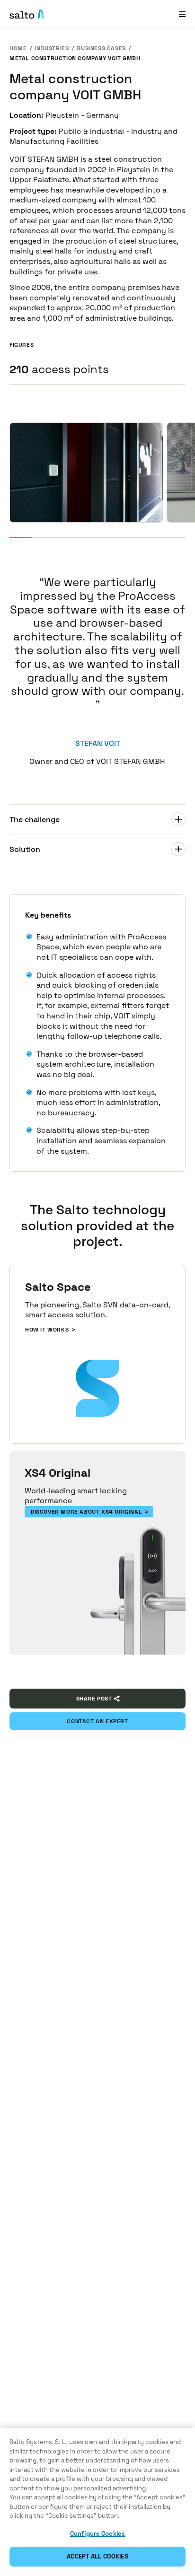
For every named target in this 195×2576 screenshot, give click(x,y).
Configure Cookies (97, 2534)
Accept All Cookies (97, 2556)
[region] (97, 2502)
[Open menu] (182, 14)
